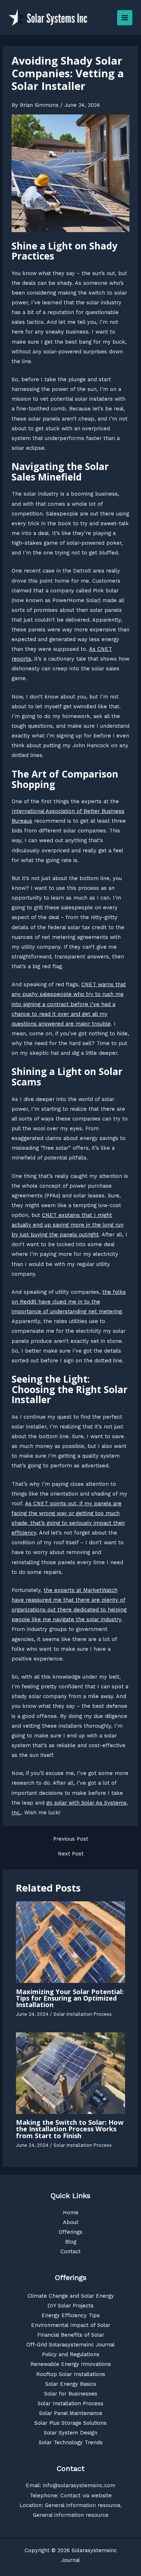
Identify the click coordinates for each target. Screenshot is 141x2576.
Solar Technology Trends (71, 2442)
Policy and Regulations (71, 2354)
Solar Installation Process (83, 2014)
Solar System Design (70, 2433)
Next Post (71, 1854)
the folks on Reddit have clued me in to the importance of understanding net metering (69, 1302)
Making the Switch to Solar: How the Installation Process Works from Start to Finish (70, 2129)
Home (71, 2212)
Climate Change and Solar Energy (71, 2296)
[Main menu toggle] (125, 18)
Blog (71, 2242)
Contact (70, 2251)
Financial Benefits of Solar (71, 2335)
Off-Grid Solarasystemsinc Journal (70, 2345)
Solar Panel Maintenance (71, 2413)
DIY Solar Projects (70, 2306)
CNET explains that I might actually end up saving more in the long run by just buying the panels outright (68, 1225)
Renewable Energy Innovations (71, 2364)
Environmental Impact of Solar (71, 2325)
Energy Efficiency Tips (71, 2315)
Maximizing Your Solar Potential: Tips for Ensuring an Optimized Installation (70, 1998)
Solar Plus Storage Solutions (70, 2423)
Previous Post (71, 1839)
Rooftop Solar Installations (71, 2374)
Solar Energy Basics (71, 2384)
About (71, 2222)
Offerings (70, 2232)
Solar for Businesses (71, 2394)
